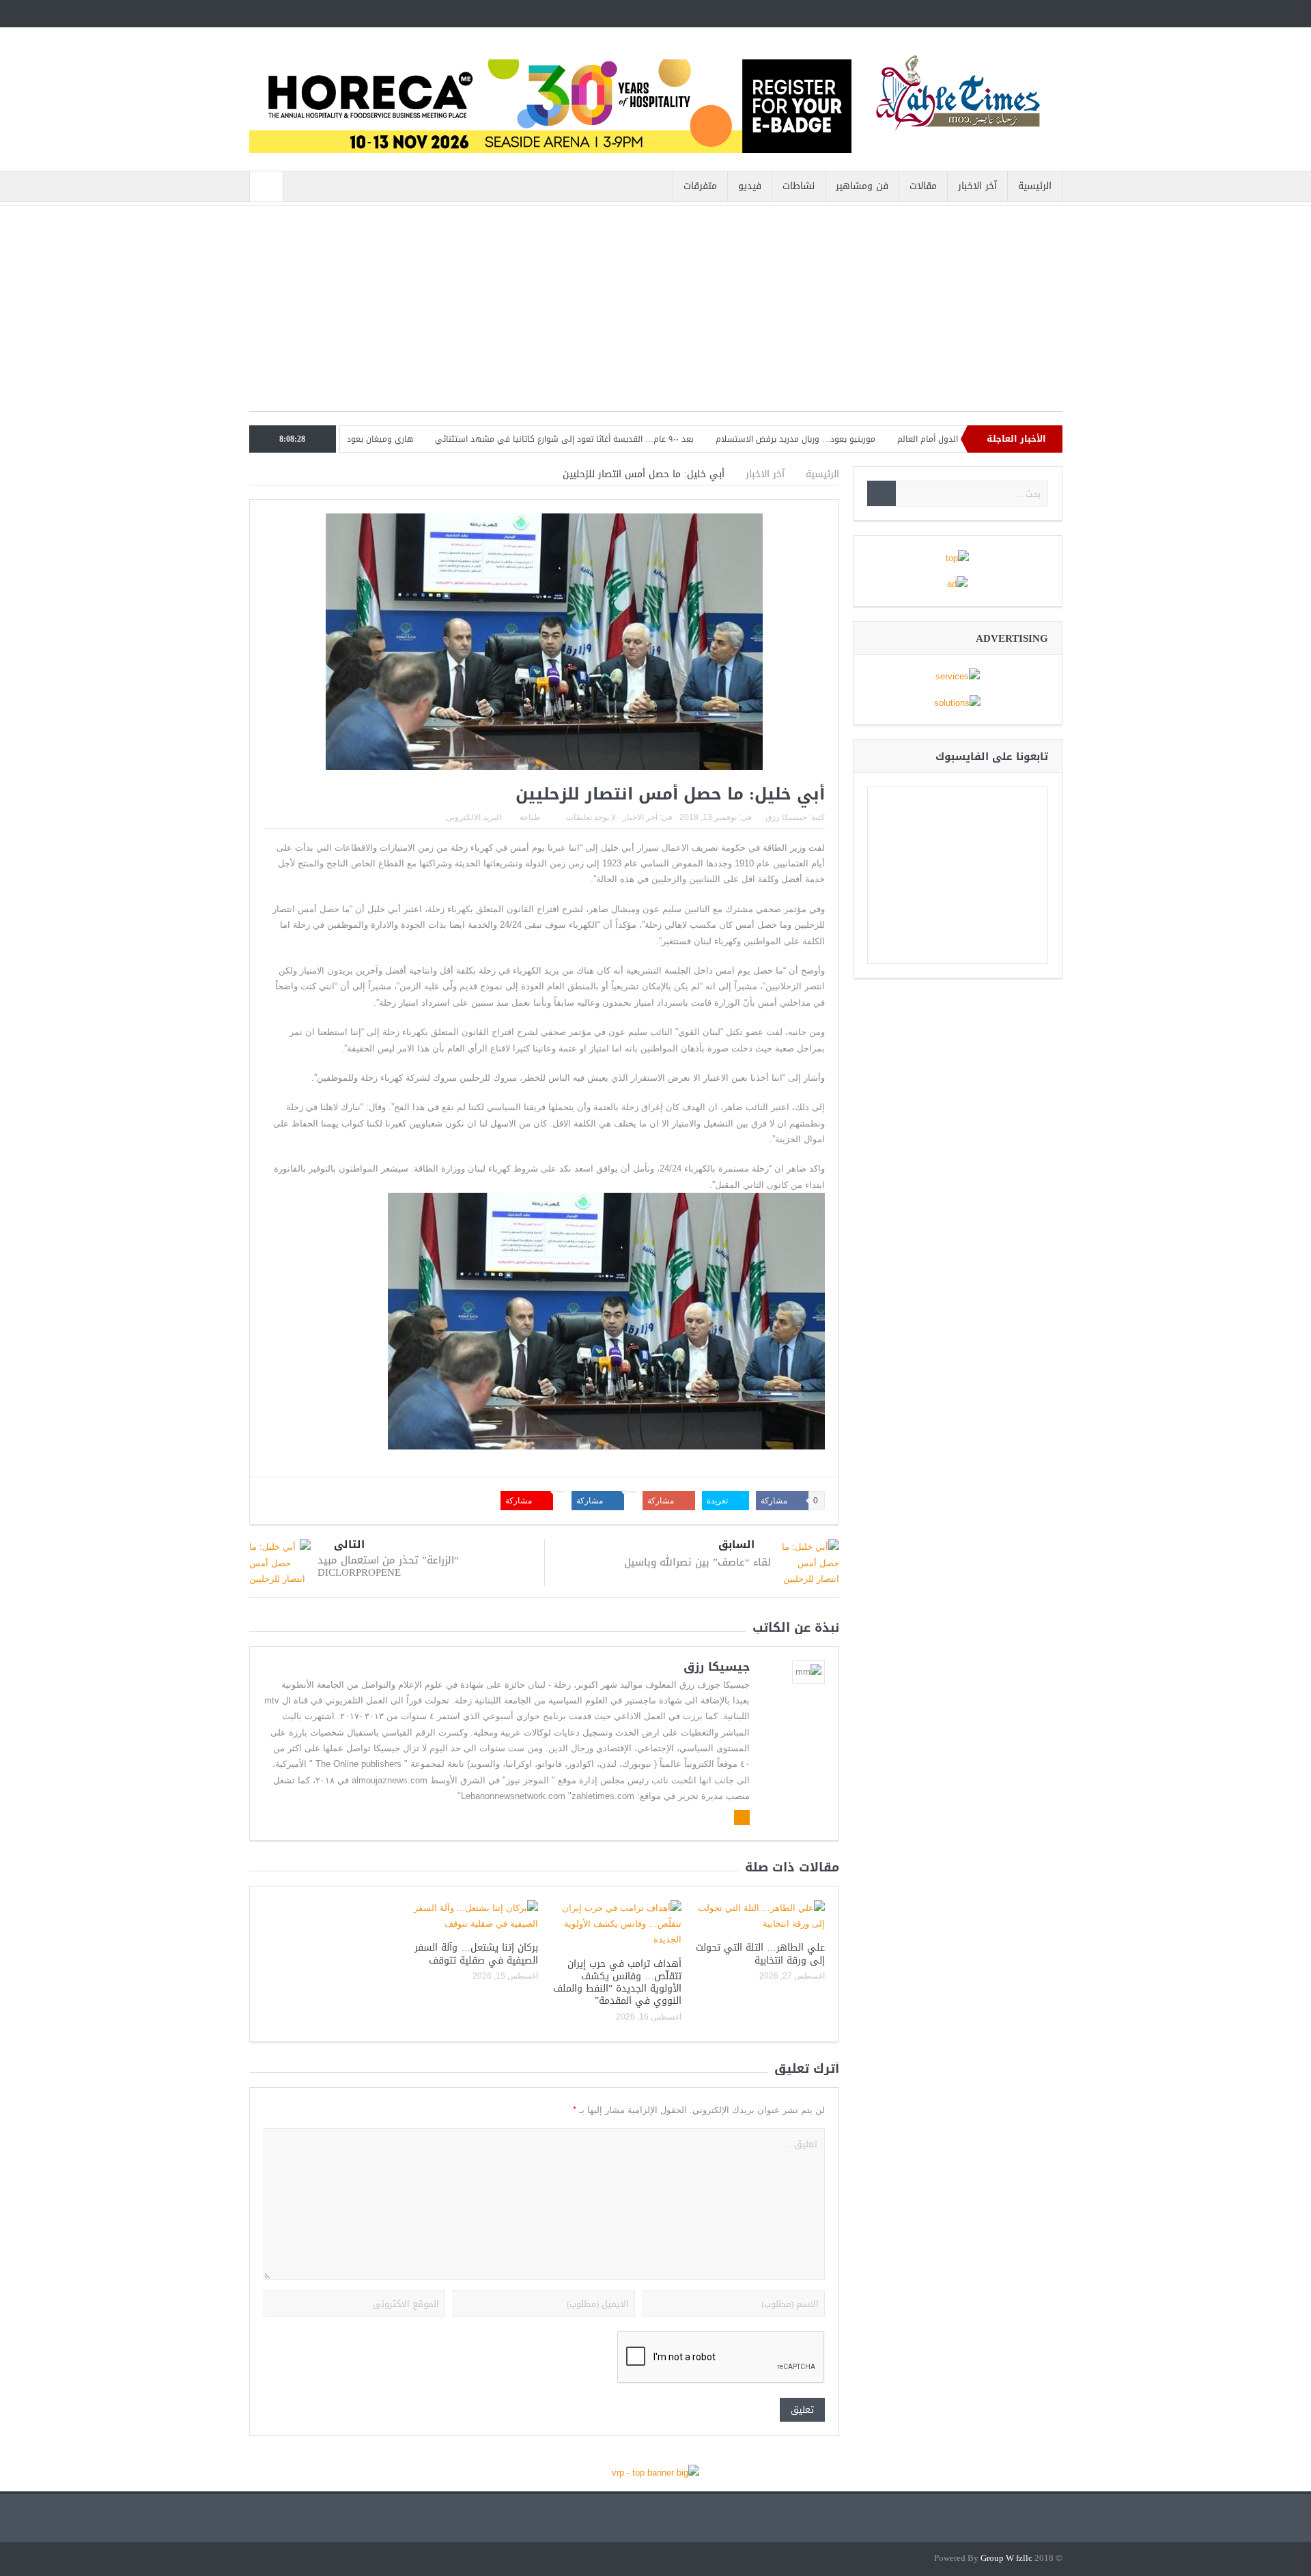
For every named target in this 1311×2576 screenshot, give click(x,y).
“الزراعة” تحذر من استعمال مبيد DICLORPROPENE (388, 1566)
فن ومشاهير (862, 186)
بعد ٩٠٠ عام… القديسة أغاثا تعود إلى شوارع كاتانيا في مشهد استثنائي (639, 439)
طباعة (530, 817)
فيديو (750, 186)
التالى (349, 1545)
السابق (736, 1545)
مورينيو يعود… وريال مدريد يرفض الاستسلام (871, 439)
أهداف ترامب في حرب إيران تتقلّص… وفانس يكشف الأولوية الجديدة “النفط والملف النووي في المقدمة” (617, 1983)
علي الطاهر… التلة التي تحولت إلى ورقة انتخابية (760, 1954)
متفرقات (700, 186)
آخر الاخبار (977, 186)
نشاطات (799, 186)
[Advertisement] (656, 315)
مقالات (923, 186)
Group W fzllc (1006, 2559)
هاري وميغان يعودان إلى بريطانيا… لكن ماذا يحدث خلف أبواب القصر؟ (365, 439)
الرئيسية (1035, 186)
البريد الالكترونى (474, 817)
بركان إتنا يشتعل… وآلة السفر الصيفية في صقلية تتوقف (476, 1954)
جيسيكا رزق (786, 817)
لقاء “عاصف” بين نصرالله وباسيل (697, 1562)
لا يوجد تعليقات (591, 817)
